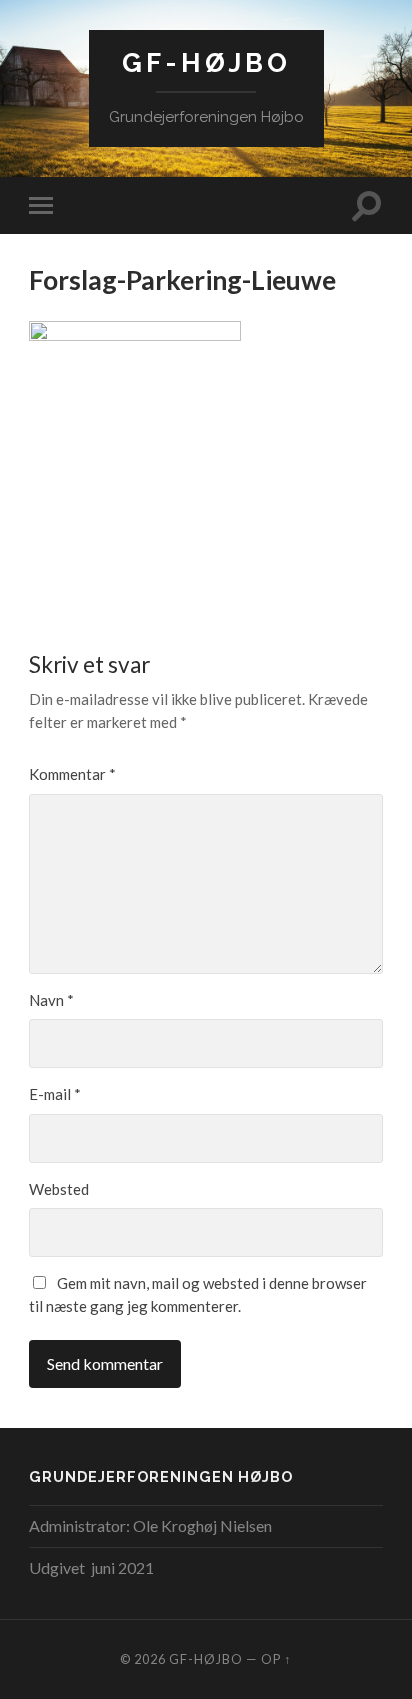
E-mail (55, 1094)
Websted (59, 1189)
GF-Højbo (206, 62)
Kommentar (72, 774)
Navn (51, 1000)
